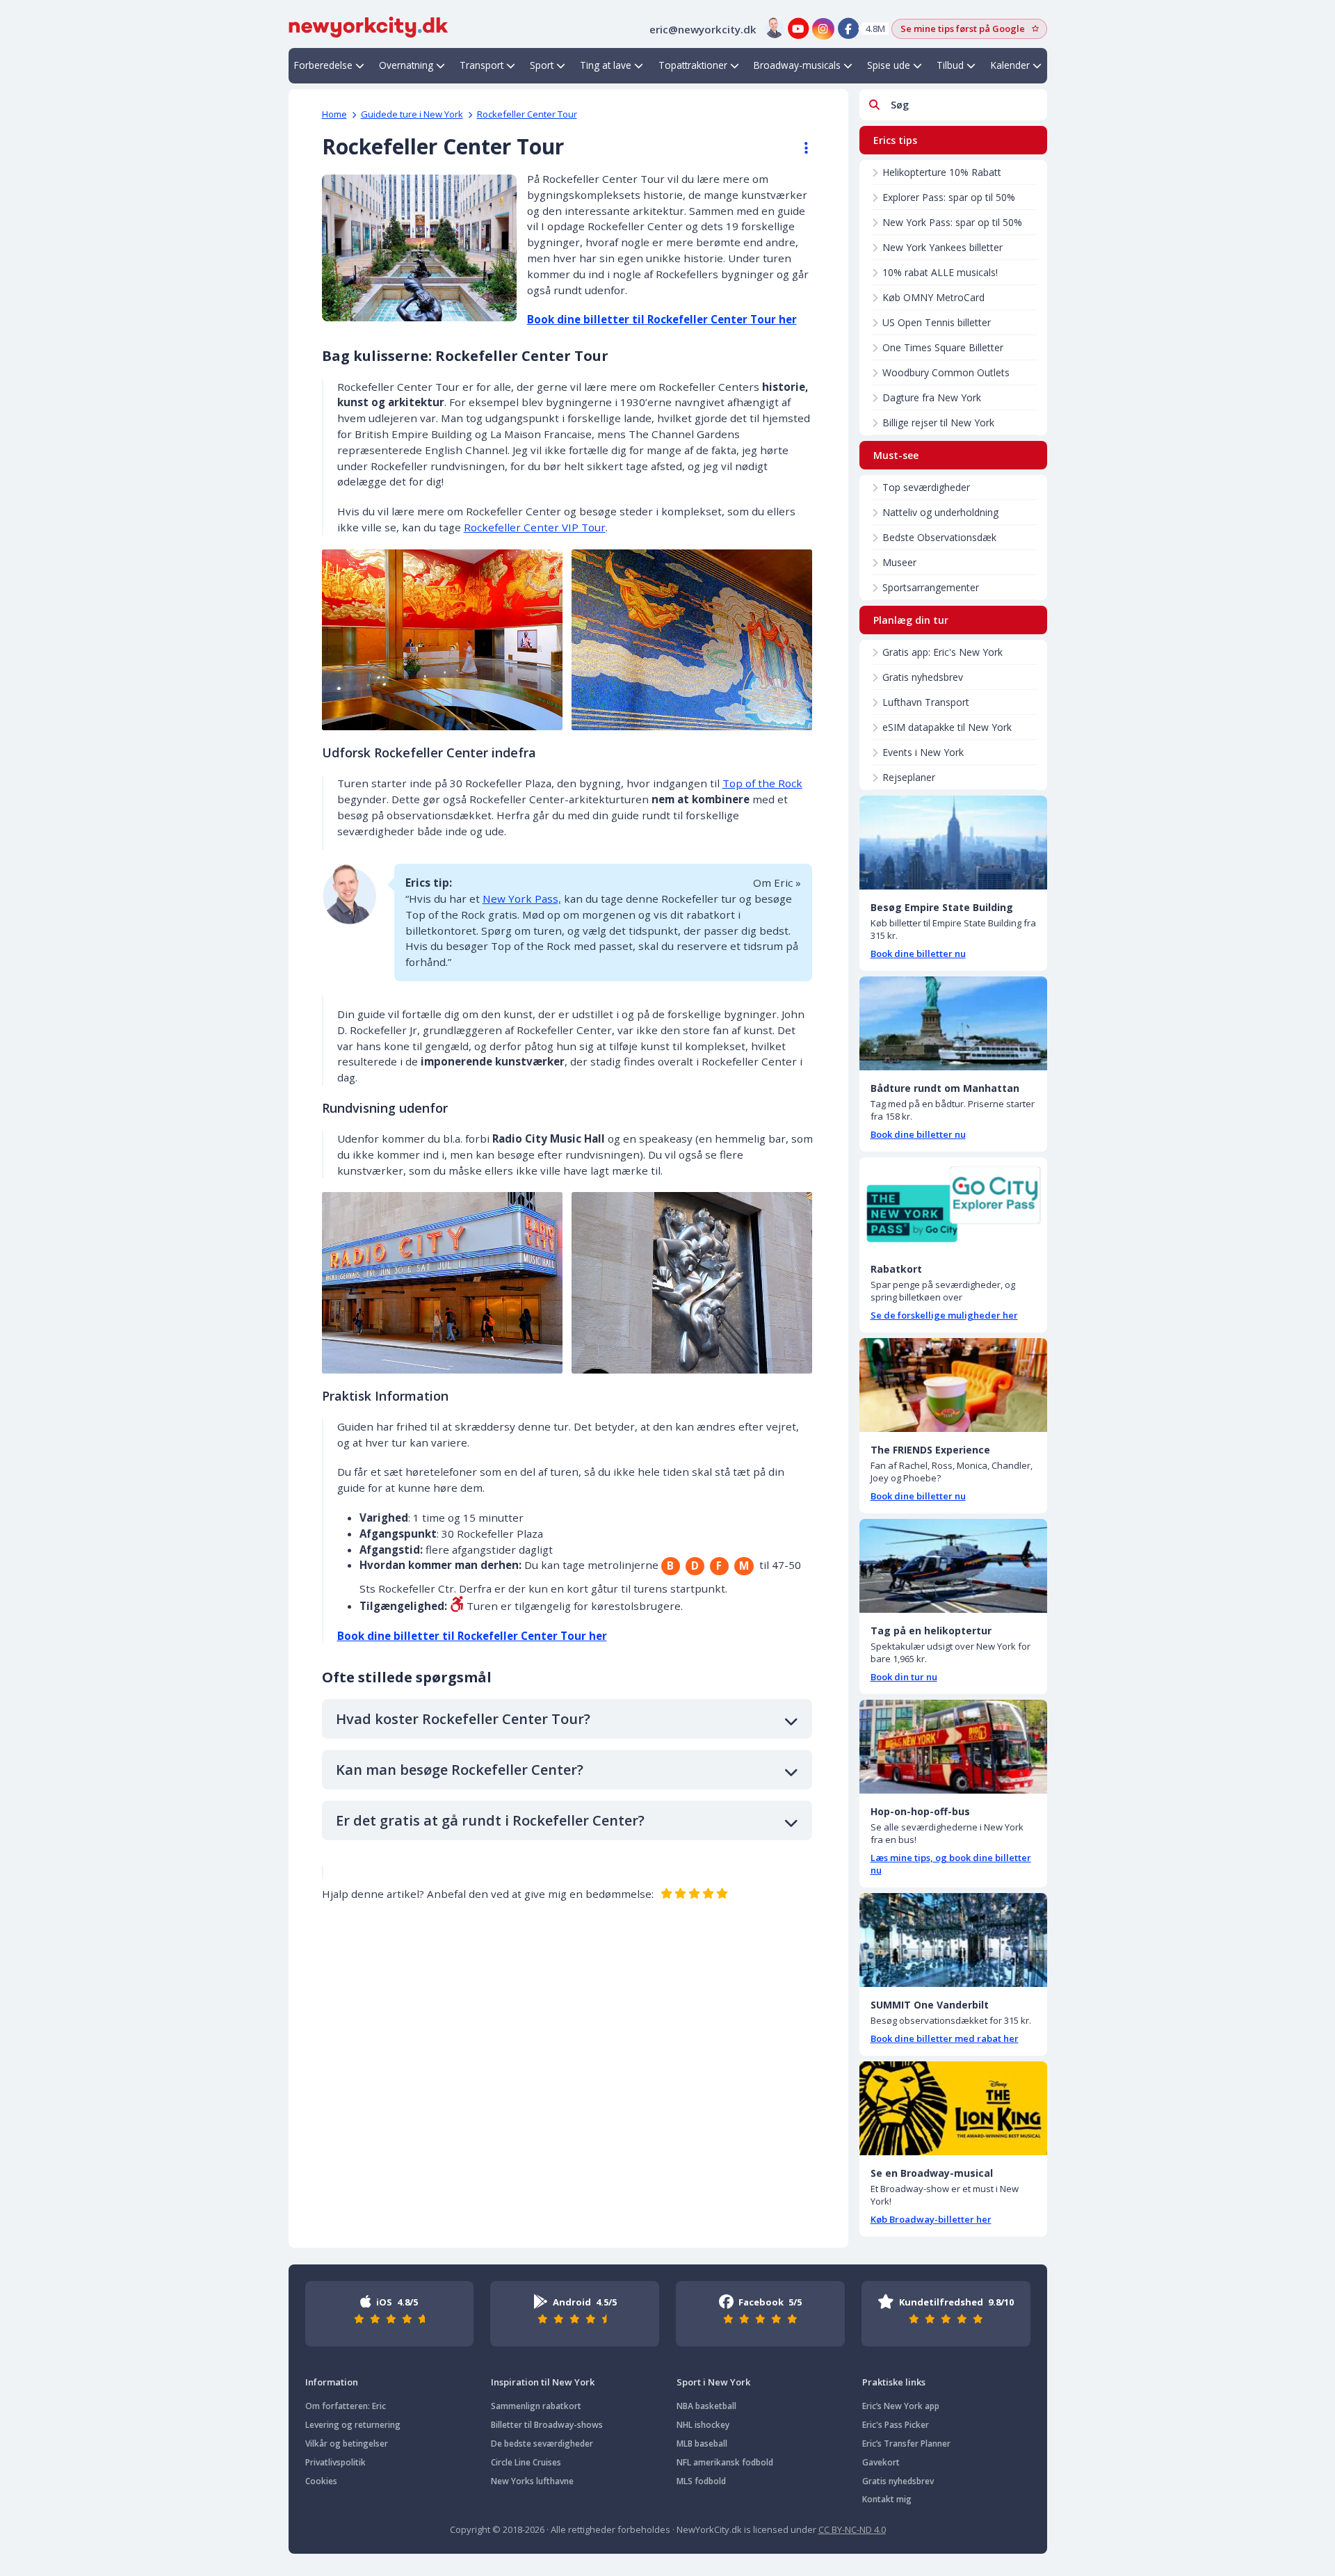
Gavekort (881, 2462)
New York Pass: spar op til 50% (952, 222)
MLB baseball (702, 2444)
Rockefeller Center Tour (527, 114)
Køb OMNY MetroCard (933, 297)
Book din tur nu (904, 1677)
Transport (482, 65)
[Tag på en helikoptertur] (953, 1566)
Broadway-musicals (797, 65)
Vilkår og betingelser (347, 2444)
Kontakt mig (887, 2499)
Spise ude (889, 65)
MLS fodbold (701, 2481)
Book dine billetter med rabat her (945, 2038)
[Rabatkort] (953, 1204)
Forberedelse (323, 65)
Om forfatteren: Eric (346, 2406)
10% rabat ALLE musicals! (940, 272)
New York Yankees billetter (942, 247)
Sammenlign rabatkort (536, 2406)
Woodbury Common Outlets (946, 372)
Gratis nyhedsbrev (923, 677)
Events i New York (923, 752)
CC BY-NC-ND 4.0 (852, 2529)
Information (332, 2382)
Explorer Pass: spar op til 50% (949, 197)
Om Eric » (777, 883)
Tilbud (950, 65)
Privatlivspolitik (335, 2462)
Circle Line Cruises (526, 2462)
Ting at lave (606, 65)
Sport (542, 65)
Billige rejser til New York (938, 422)
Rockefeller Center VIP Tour (535, 527)
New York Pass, (522, 899)
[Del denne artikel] (800, 148)
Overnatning (406, 65)
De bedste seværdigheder (542, 2444)
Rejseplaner (909, 777)
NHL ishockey (703, 2425)
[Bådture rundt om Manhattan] (953, 1023)
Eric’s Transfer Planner (906, 2444)
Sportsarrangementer (931, 587)
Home (334, 114)
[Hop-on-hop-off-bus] (953, 1747)
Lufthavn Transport (926, 702)
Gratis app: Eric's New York (942, 652)
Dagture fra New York (932, 397)
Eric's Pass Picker (896, 2425)
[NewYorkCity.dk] (369, 26)
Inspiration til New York (543, 2382)
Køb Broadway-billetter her (931, 2219)
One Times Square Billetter (943, 347)
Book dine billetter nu (918, 953)
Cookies (321, 2481)
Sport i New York (713, 2382)
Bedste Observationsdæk (939, 537)
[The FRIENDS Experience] (953, 1385)
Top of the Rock (762, 783)
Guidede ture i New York (412, 114)
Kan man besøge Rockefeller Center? (460, 1770)
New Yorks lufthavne (532, 2481)
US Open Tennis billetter (937, 322)
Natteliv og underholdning (940, 512)
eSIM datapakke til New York (947, 727)
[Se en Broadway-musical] (953, 2108)
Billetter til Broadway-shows (547, 2425)
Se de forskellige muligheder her (944, 1315)
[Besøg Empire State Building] (953, 843)
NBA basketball (706, 2406)
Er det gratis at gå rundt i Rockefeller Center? (490, 1820)
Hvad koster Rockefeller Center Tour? (463, 1719)
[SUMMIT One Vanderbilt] (953, 1940)
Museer (899, 562)
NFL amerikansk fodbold (725, 2462)
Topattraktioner (693, 65)
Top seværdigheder (926, 487)
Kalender (1010, 65)
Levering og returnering (353, 2425)
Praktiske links (894, 2382)
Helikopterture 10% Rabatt (942, 172)
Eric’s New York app (901, 2406)
